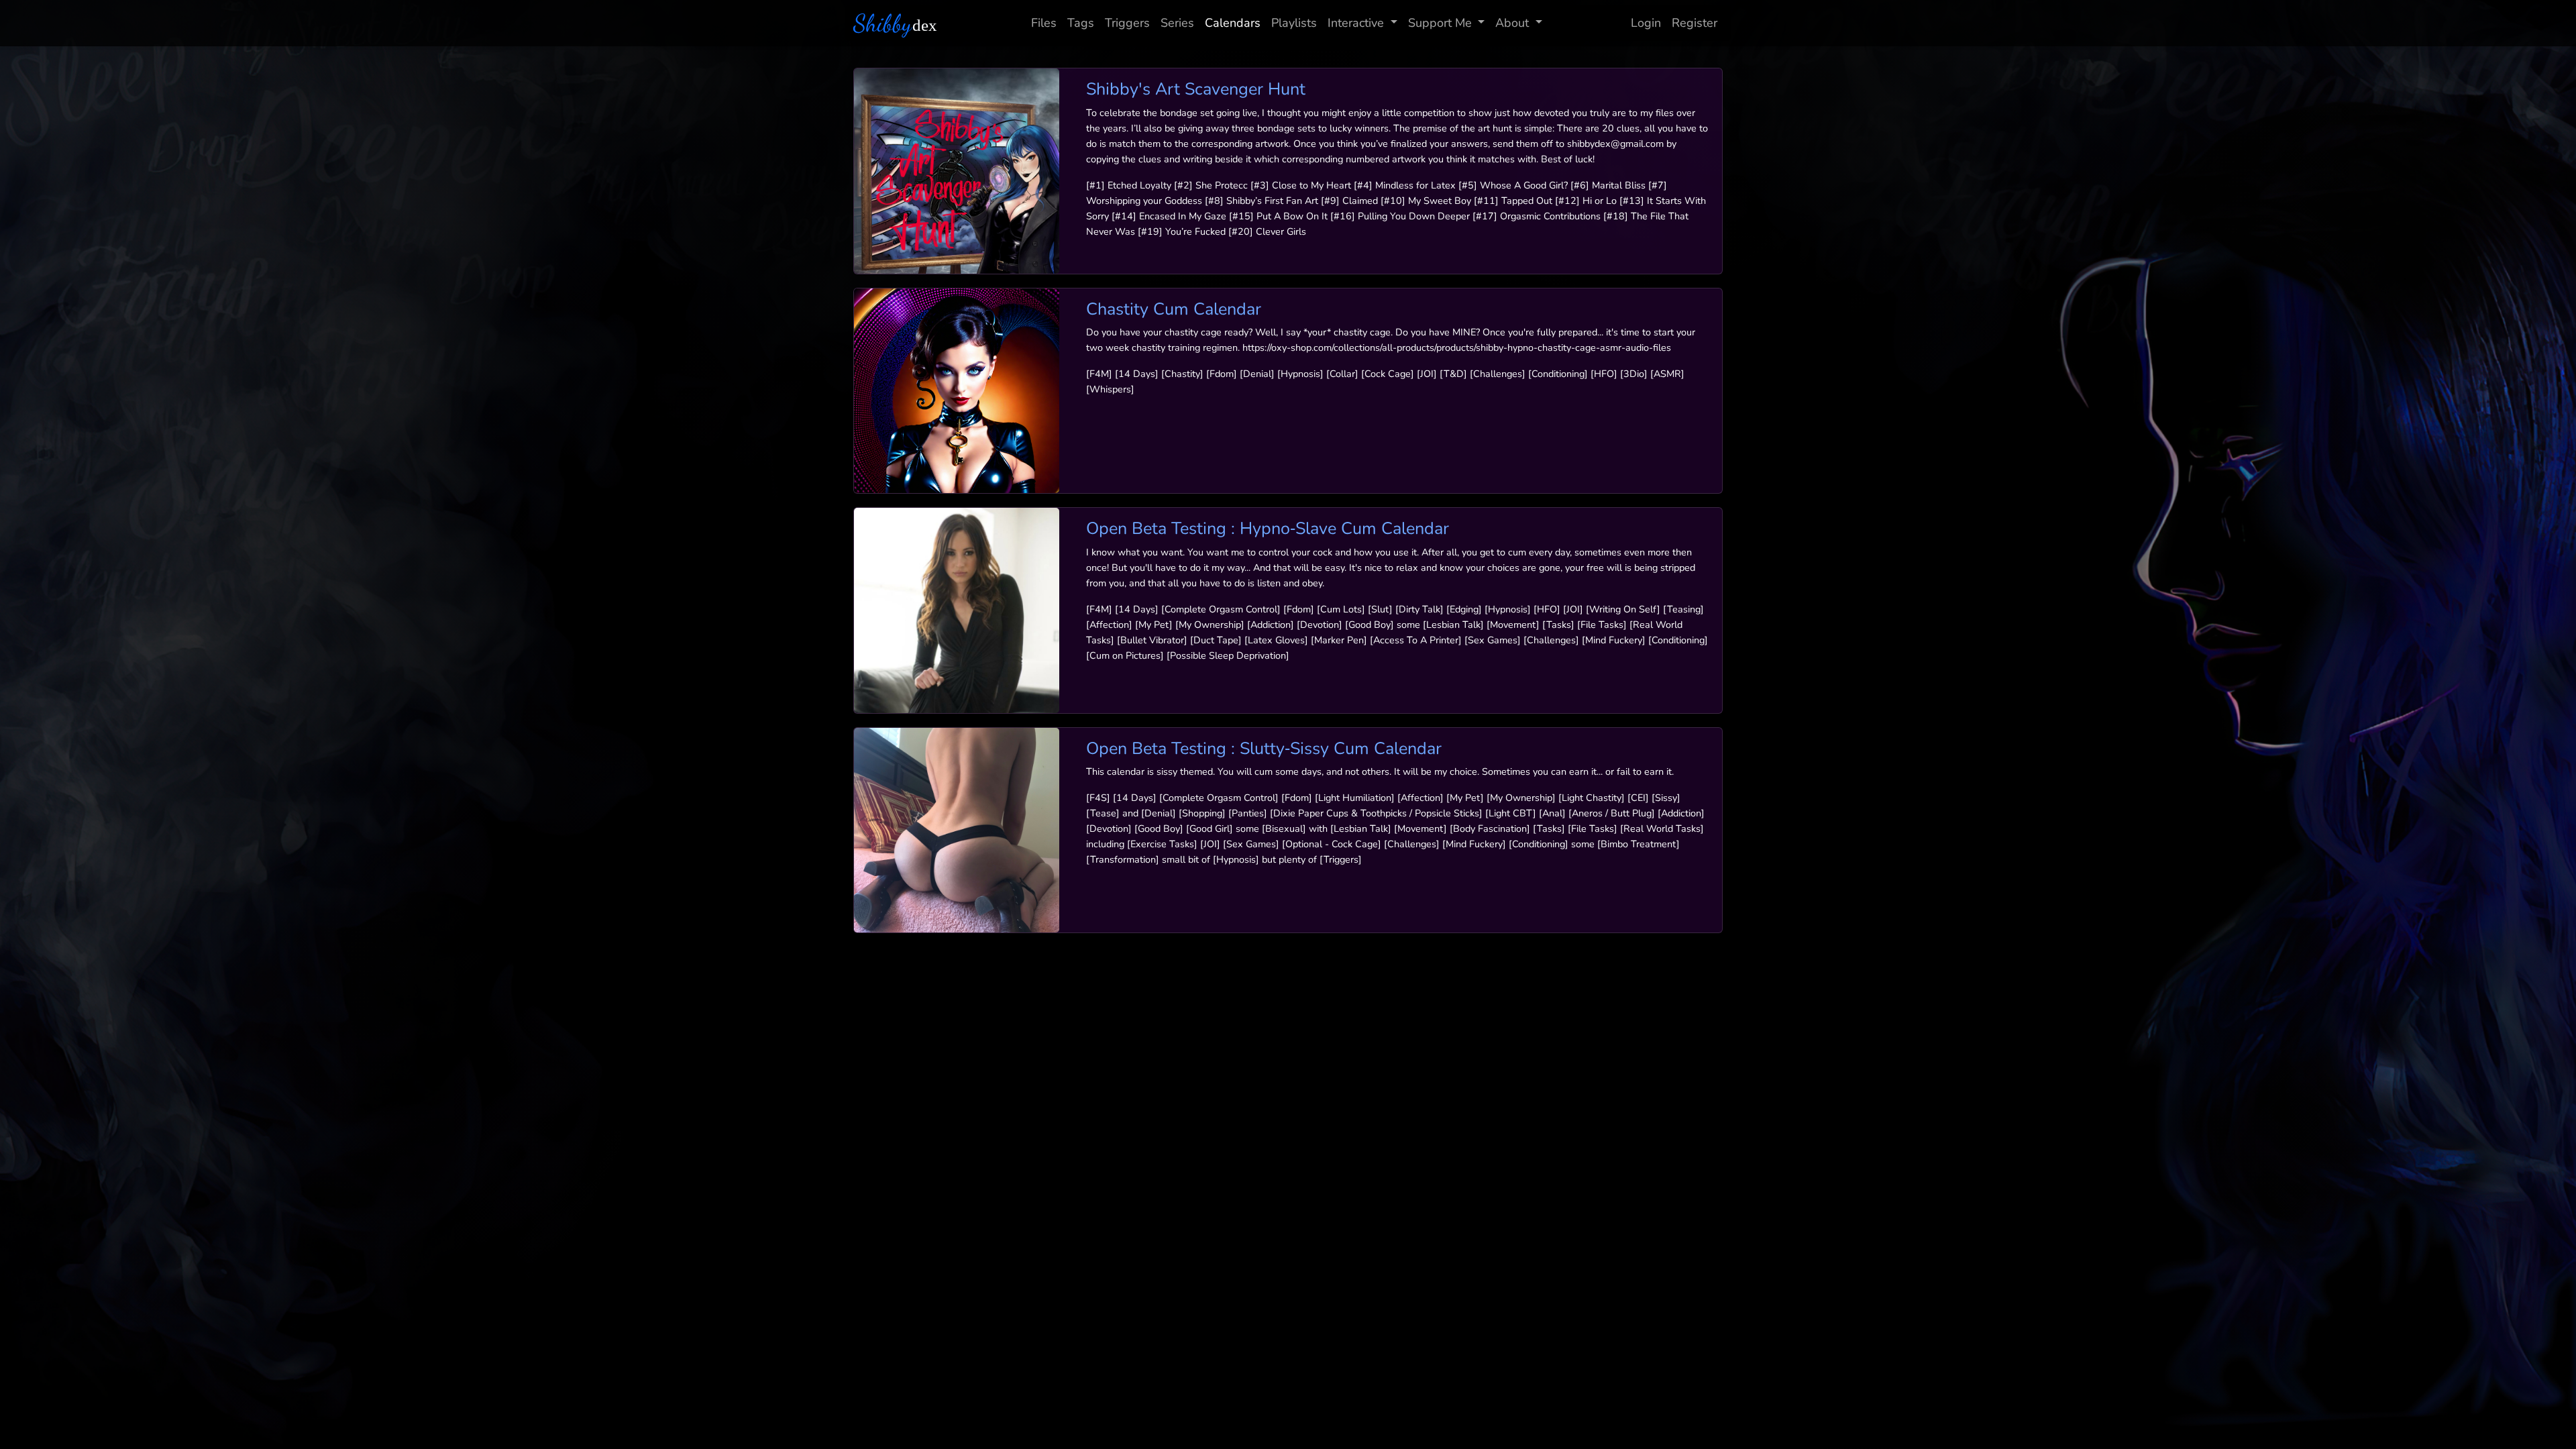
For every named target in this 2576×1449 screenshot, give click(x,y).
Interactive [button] (1356, 23)
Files (1044, 23)
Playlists (1294, 23)
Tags (1081, 23)
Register (1695, 23)
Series (1177, 23)
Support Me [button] (1440, 23)
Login (1646, 23)
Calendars (1233, 23)
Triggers (1127, 23)
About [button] (1512, 23)
